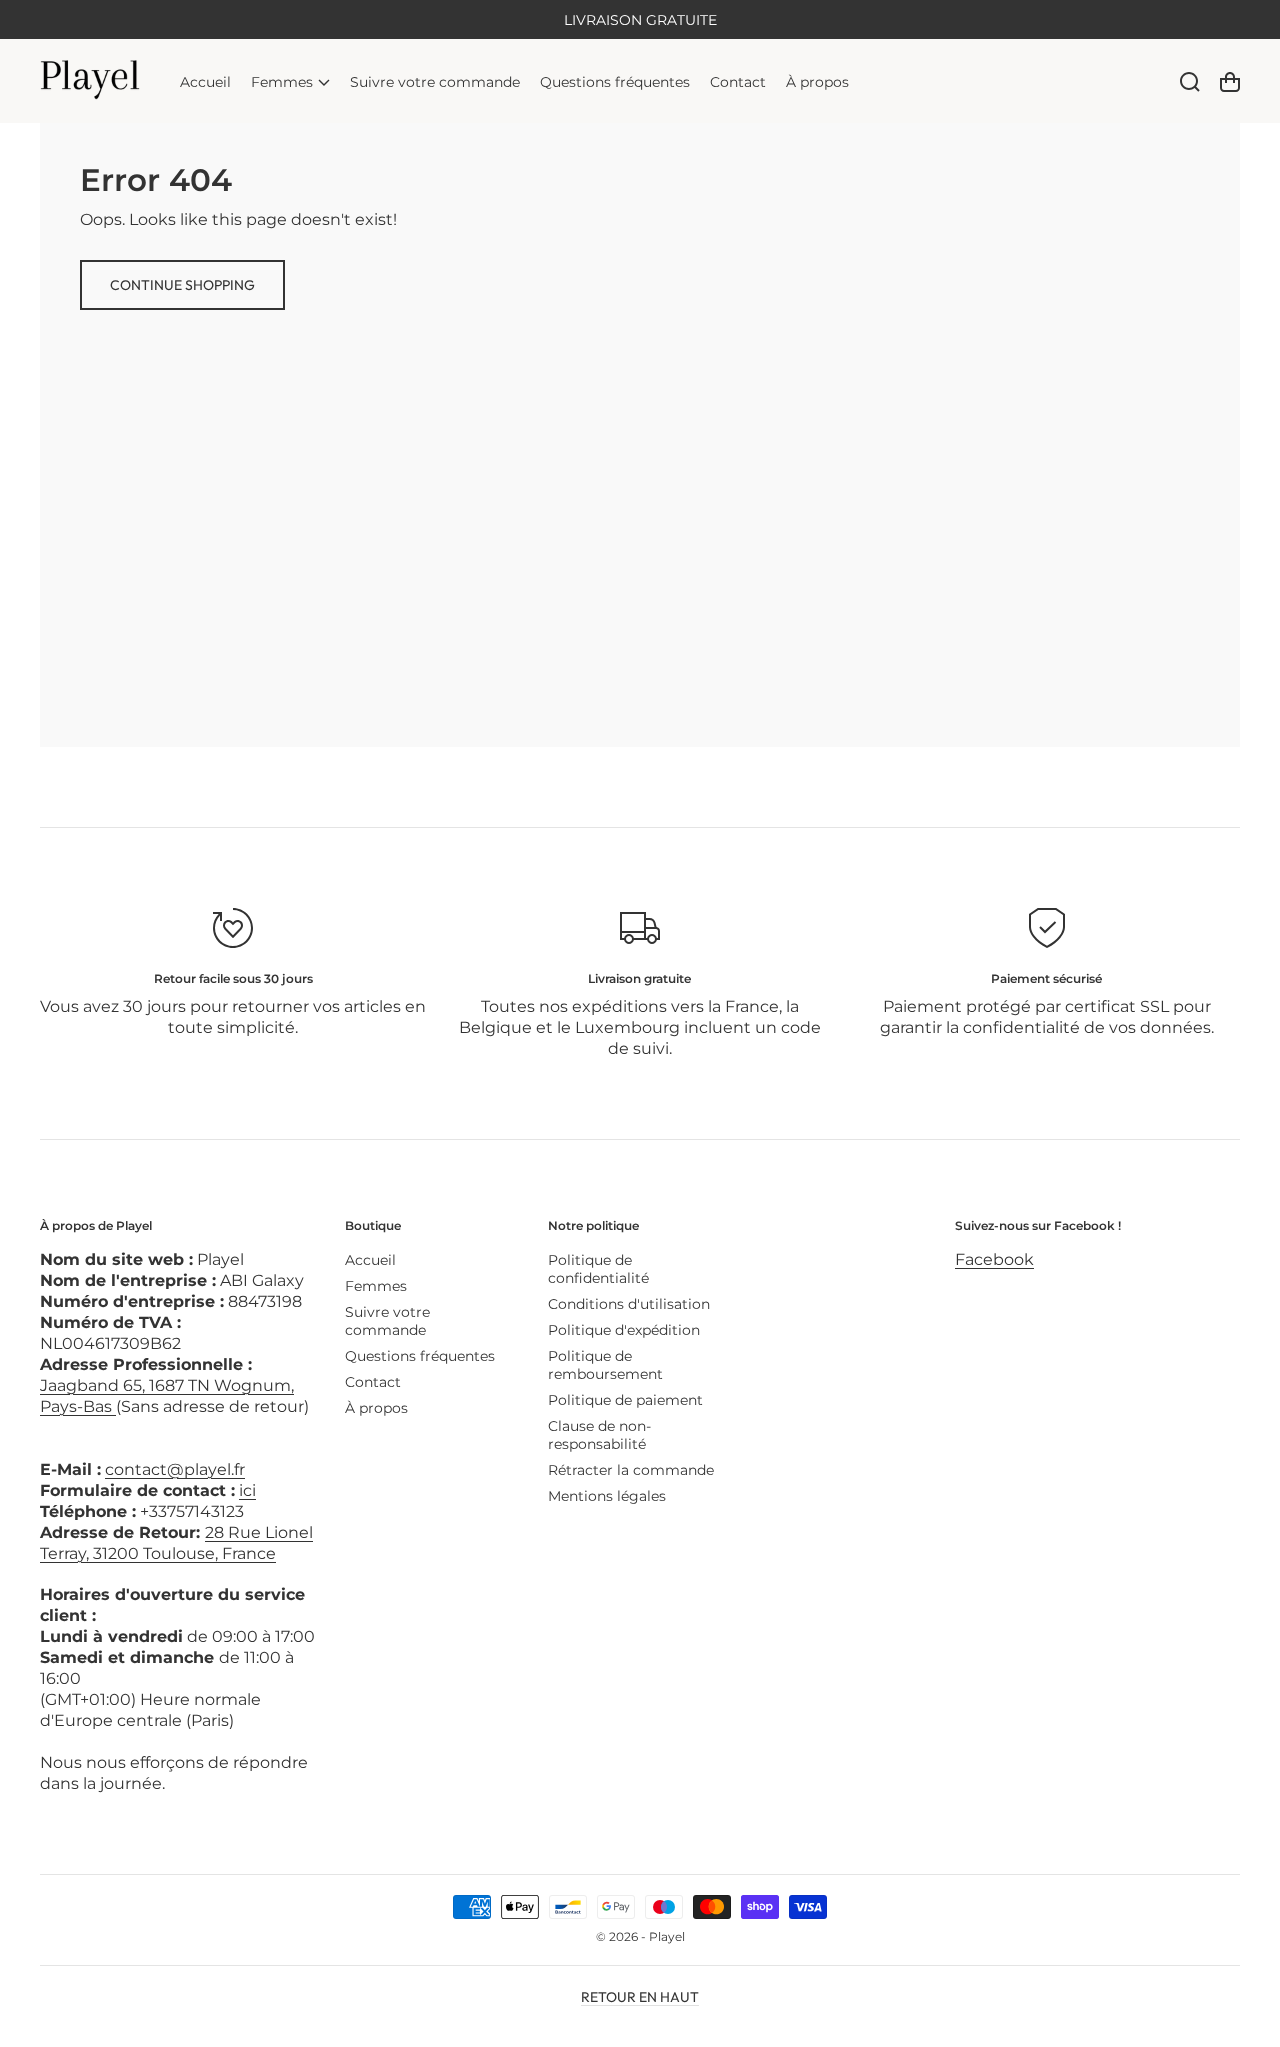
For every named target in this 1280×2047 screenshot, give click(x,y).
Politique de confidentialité (598, 1269)
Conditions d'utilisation (629, 1304)
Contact (373, 1382)
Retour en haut (640, 1997)
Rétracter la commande (631, 1470)
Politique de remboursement (605, 1365)
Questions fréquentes (420, 1356)
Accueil (370, 1260)
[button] (290, 81)
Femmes (376, 1286)
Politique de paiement (625, 1400)
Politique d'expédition (624, 1330)
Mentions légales (607, 1496)
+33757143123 (192, 1511)
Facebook (994, 1259)
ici (247, 1490)
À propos (376, 1408)
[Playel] (90, 81)
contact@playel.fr (175, 1469)
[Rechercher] (1190, 82)
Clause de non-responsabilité (599, 1435)
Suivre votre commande (387, 1321)
